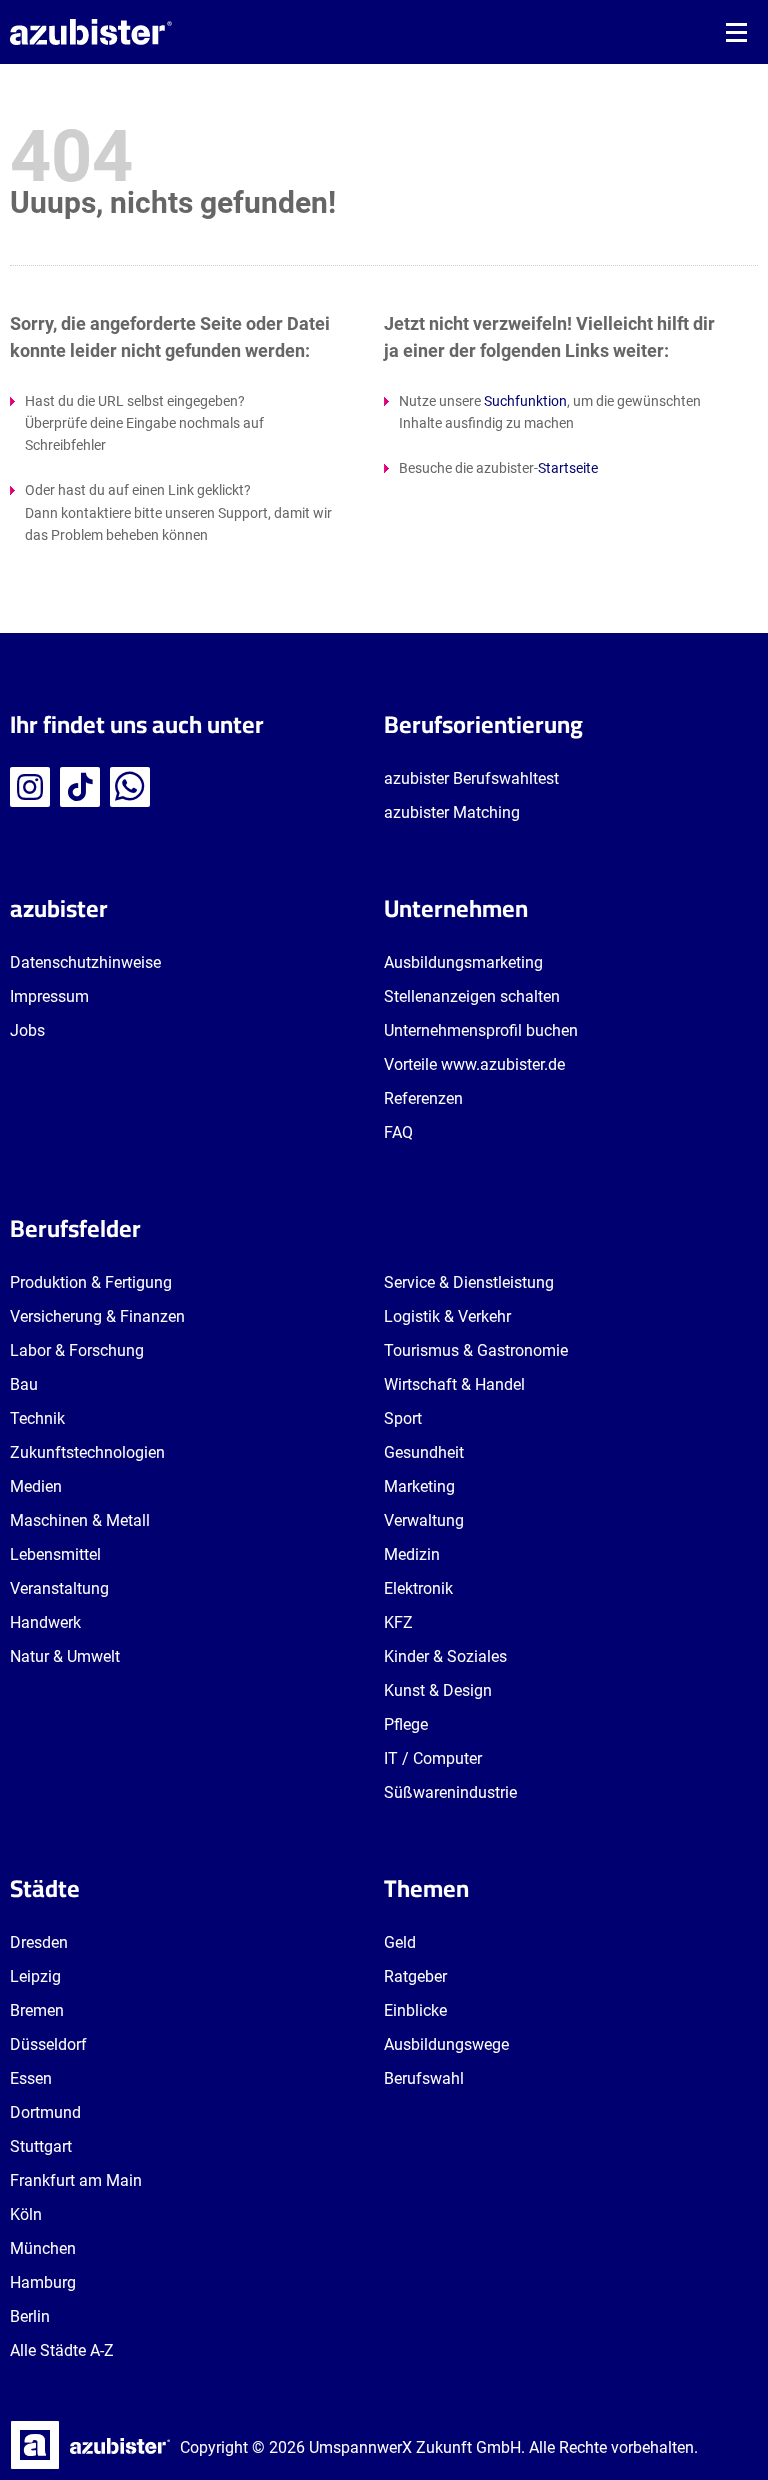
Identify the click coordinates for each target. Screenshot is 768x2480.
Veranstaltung (59, 1588)
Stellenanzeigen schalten (472, 996)
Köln (26, 2214)
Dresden (39, 1942)
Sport (403, 1418)
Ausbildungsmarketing (463, 962)
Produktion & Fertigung (91, 1282)
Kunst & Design (438, 1690)
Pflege (406, 1724)
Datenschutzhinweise (85, 962)
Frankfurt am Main (76, 2180)
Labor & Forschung (77, 1350)
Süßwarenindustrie (450, 1792)
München (43, 2248)
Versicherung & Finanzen (97, 1316)
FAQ (398, 1132)
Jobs (27, 1030)
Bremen (37, 2010)
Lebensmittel (55, 1554)
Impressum (49, 996)
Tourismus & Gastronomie (476, 1350)
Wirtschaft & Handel (454, 1384)
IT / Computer (433, 1758)
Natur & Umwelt (65, 1656)
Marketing (419, 1486)
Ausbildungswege (446, 2044)
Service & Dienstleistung (469, 1282)
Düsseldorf (48, 2044)
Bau (24, 1384)
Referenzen (423, 1098)
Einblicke (415, 2010)
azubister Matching (452, 812)
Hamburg (43, 2282)
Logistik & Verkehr (447, 1316)
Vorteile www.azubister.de (474, 1064)
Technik (37, 1418)
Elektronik (418, 1588)
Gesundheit (424, 1452)
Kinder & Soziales (445, 1656)
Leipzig (35, 1976)
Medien (36, 1486)
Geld (400, 1942)
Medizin (412, 1554)
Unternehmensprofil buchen (481, 1030)
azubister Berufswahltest (471, 778)
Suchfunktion (525, 401)
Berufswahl (424, 2078)
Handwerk (45, 1622)
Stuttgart (41, 2146)
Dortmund (45, 2112)
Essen (31, 2078)
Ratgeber (415, 1976)
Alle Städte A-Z (62, 2350)
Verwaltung (424, 1520)
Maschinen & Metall (80, 1520)
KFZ (398, 1622)
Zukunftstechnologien (87, 1452)
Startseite (568, 468)
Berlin (30, 2316)
